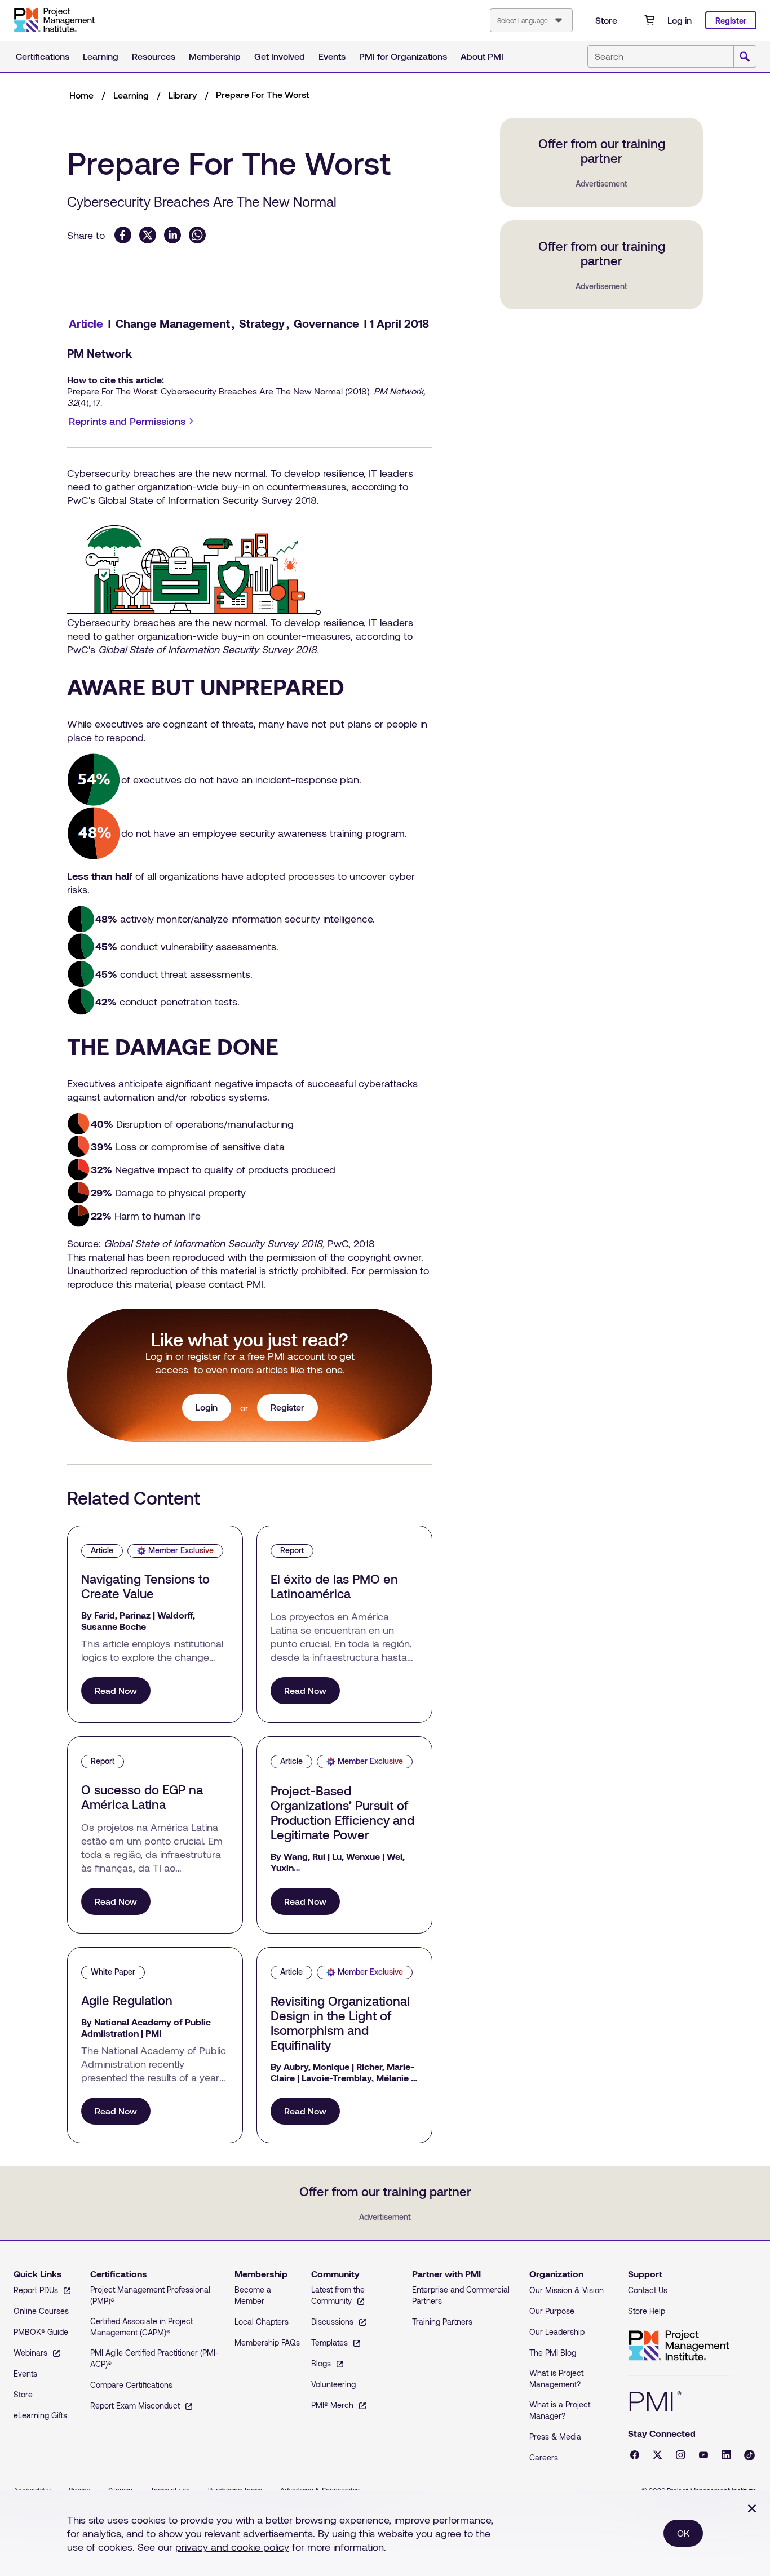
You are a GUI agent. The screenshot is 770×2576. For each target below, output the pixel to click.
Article (86, 323)
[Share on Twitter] (148, 235)
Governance (326, 323)
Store (606, 20)
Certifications (43, 56)
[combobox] (531, 20)
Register (731, 21)
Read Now (116, 1690)
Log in (680, 20)
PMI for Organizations (403, 56)
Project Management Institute (679, 2346)
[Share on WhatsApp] (197, 235)
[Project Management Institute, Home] (54, 20)
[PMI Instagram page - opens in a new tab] (681, 2455)
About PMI (482, 56)
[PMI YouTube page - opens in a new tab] (703, 2455)
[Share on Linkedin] (172, 235)
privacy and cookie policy (232, 2547)
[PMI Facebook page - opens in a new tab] (635, 2455)
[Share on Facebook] (123, 235)
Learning (101, 56)
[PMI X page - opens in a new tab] (658, 2455)
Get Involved (280, 56)
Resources (154, 56)
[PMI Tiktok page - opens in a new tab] (749, 2455)
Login (207, 1407)
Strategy (262, 323)
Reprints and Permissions (133, 422)
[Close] (752, 2508)
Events (332, 56)
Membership (215, 56)
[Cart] (649, 20)
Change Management (173, 323)
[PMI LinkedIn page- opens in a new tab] (726, 2455)
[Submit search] (745, 57)
